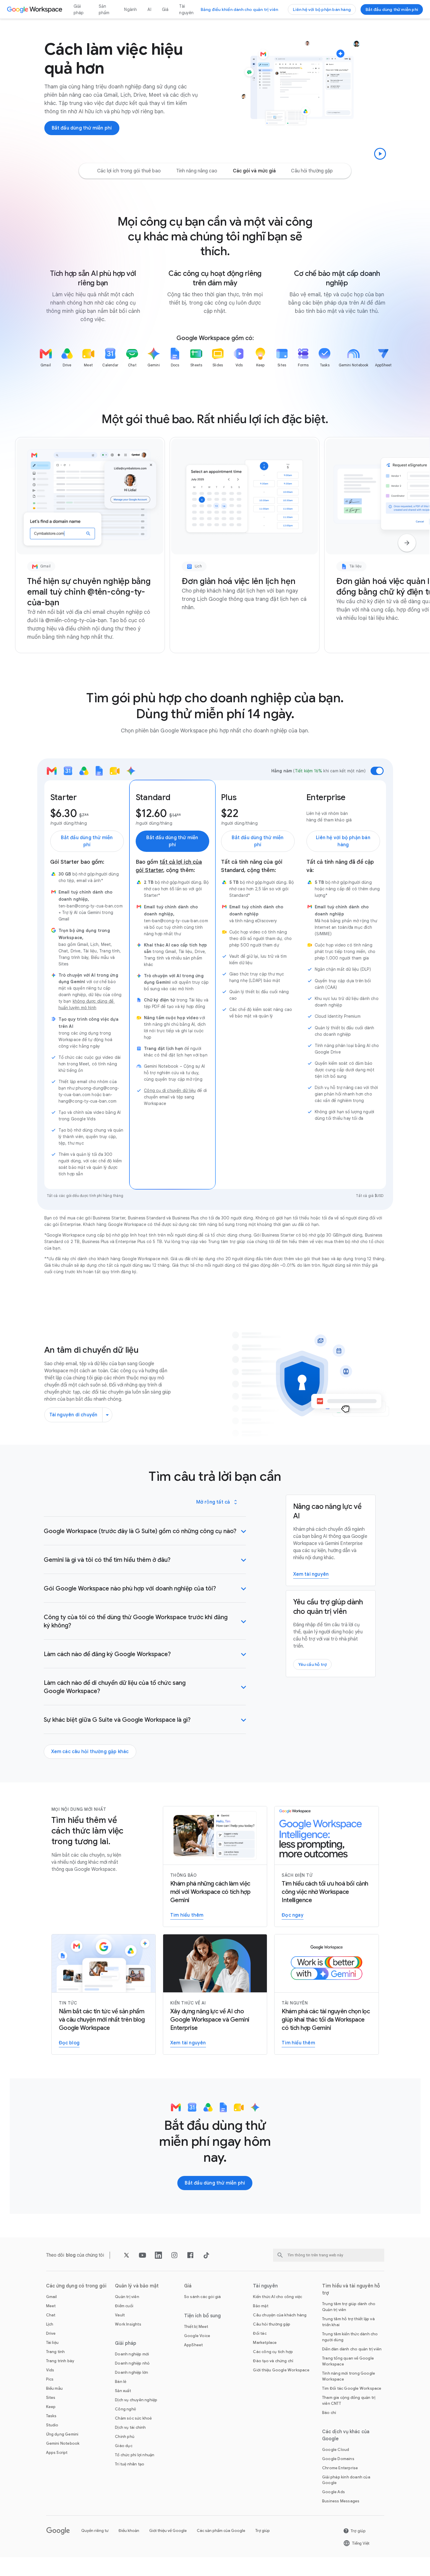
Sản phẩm (104, 9)
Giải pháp (79, 9)
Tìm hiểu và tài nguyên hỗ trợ (351, 2289)
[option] (129, 171)
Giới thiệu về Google (168, 2531)
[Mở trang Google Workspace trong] (35, 9)
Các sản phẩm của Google (221, 2531)
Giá (165, 9)
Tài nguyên (186, 9)
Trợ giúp (263, 2531)
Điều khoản (129, 2531)
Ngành (130, 9)
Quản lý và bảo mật (137, 2286)
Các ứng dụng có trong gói (76, 2286)
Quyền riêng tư (95, 2531)
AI (149, 9)
